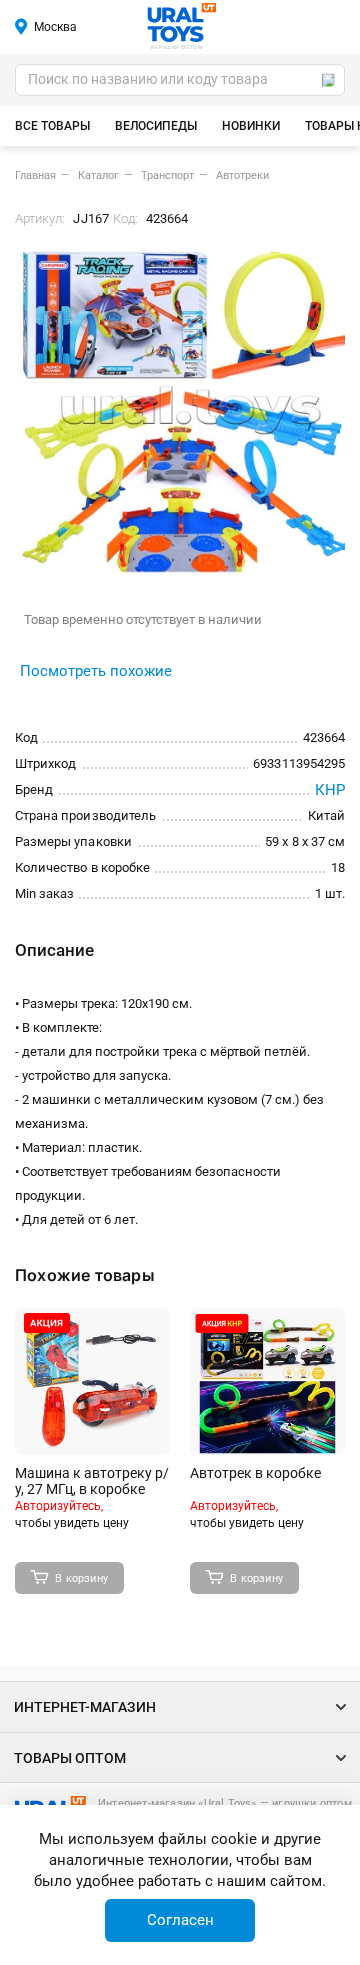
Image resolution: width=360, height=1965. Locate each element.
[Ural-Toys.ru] (181, 24)
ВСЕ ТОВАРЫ (52, 126)
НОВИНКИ (251, 126)
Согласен (180, 1920)
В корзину (81, 1578)
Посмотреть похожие (96, 671)
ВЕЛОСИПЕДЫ (156, 126)
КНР (330, 790)
